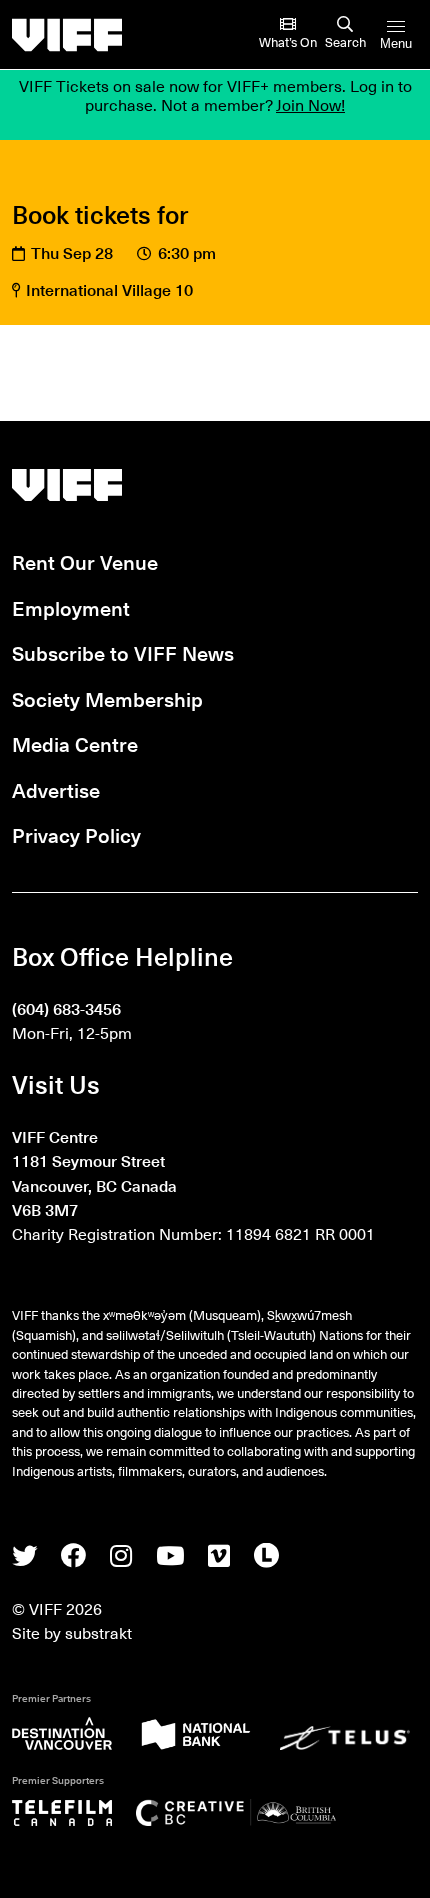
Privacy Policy (76, 834)
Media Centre (75, 743)
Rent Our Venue (85, 561)
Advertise (56, 789)
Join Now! (310, 104)
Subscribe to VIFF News (123, 652)
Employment (71, 607)
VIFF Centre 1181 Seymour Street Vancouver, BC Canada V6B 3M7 (94, 1172)
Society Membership (107, 698)
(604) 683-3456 (66, 1008)
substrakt (98, 1632)
